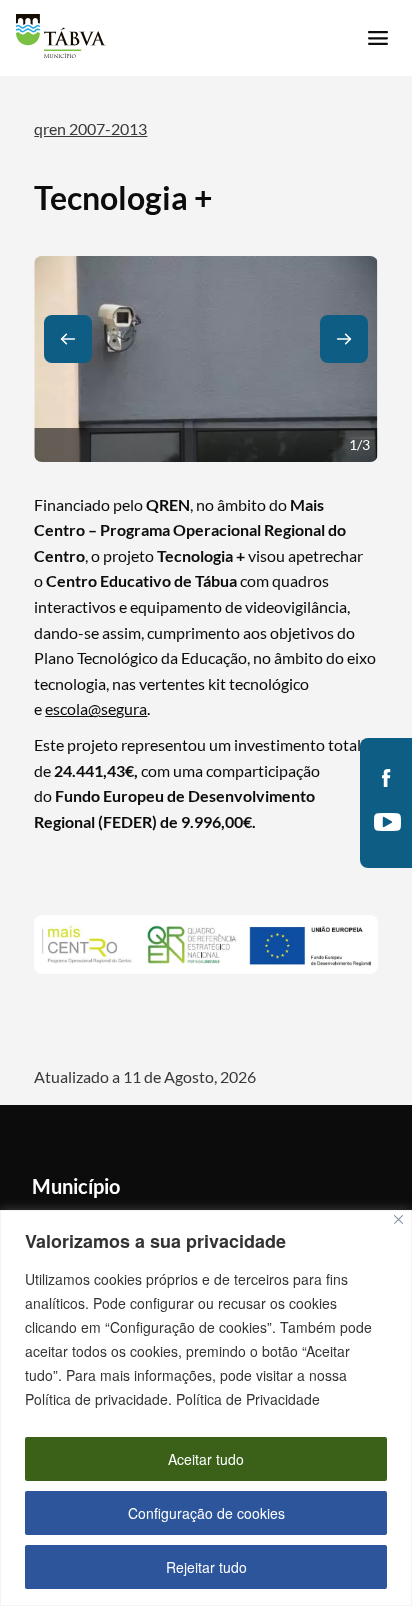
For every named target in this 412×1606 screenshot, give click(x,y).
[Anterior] (68, 339)
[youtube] (386, 822)
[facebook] (386, 778)
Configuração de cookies (206, 1513)
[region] (206, 1408)
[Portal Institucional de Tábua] (61, 36)
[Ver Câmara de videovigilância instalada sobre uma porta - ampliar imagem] (205, 359)
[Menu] (378, 38)
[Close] (398, 1219)
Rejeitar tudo (206, 1567)
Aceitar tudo (206, 1459)
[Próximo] (344, 339)
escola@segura (96, 708)
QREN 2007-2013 (90, 128)
